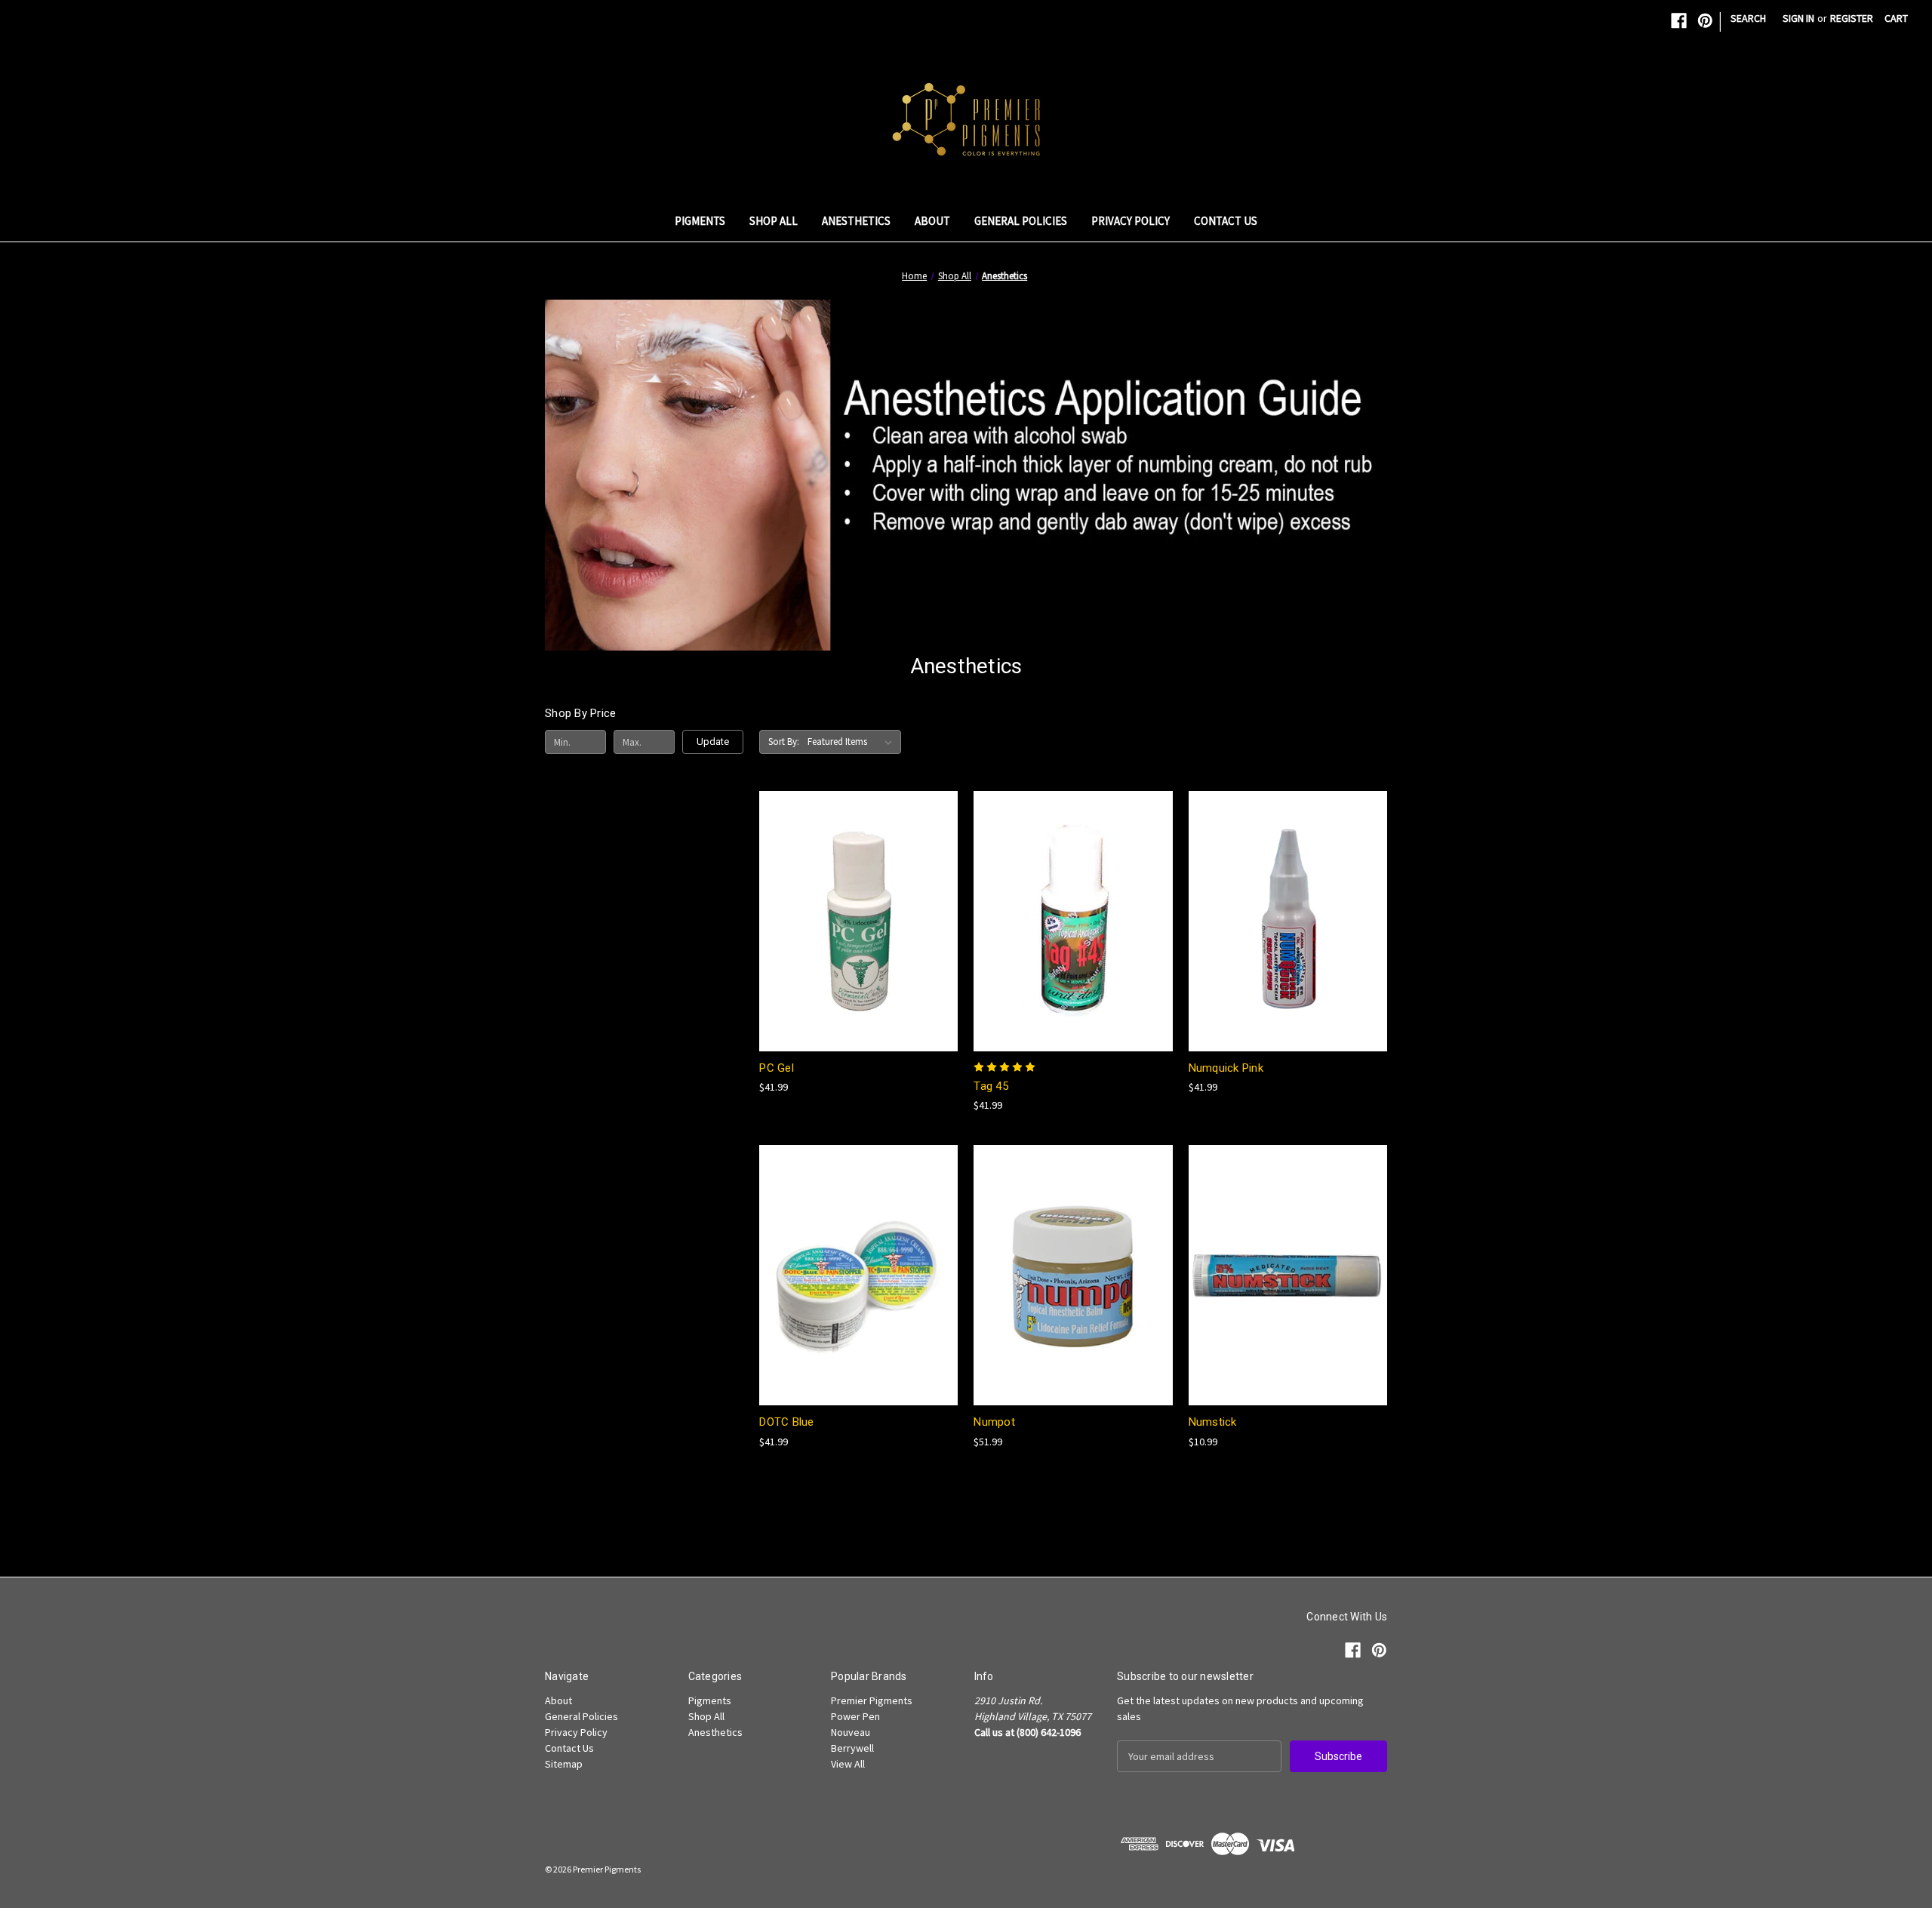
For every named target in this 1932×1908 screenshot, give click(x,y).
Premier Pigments (872, 1700)
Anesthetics (856, 221)
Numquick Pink (1226, 1068)
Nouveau (851, 1732)
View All (848, 1764)
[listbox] (853, 742)
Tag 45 (991, 1086)
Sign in (1798, 18)
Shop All (774, 221)
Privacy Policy (1131, 221)
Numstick (1213, 1422)
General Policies (1021, 221)
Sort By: (784, 742)
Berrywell (852, 1748)
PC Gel (777, 1068)
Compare (854, 921)
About (932, 221)
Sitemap (564, 1764)
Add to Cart (859, 948)
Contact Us (1226, 221)
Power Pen (855, 1716)
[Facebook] (1679, 21)
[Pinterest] (1705, 21)
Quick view (856, 893)
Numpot (994, 1422)
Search (1748, 18)
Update (713, 742)
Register (1852, 18)
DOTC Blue (786, 1422)
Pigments (700, 221)
